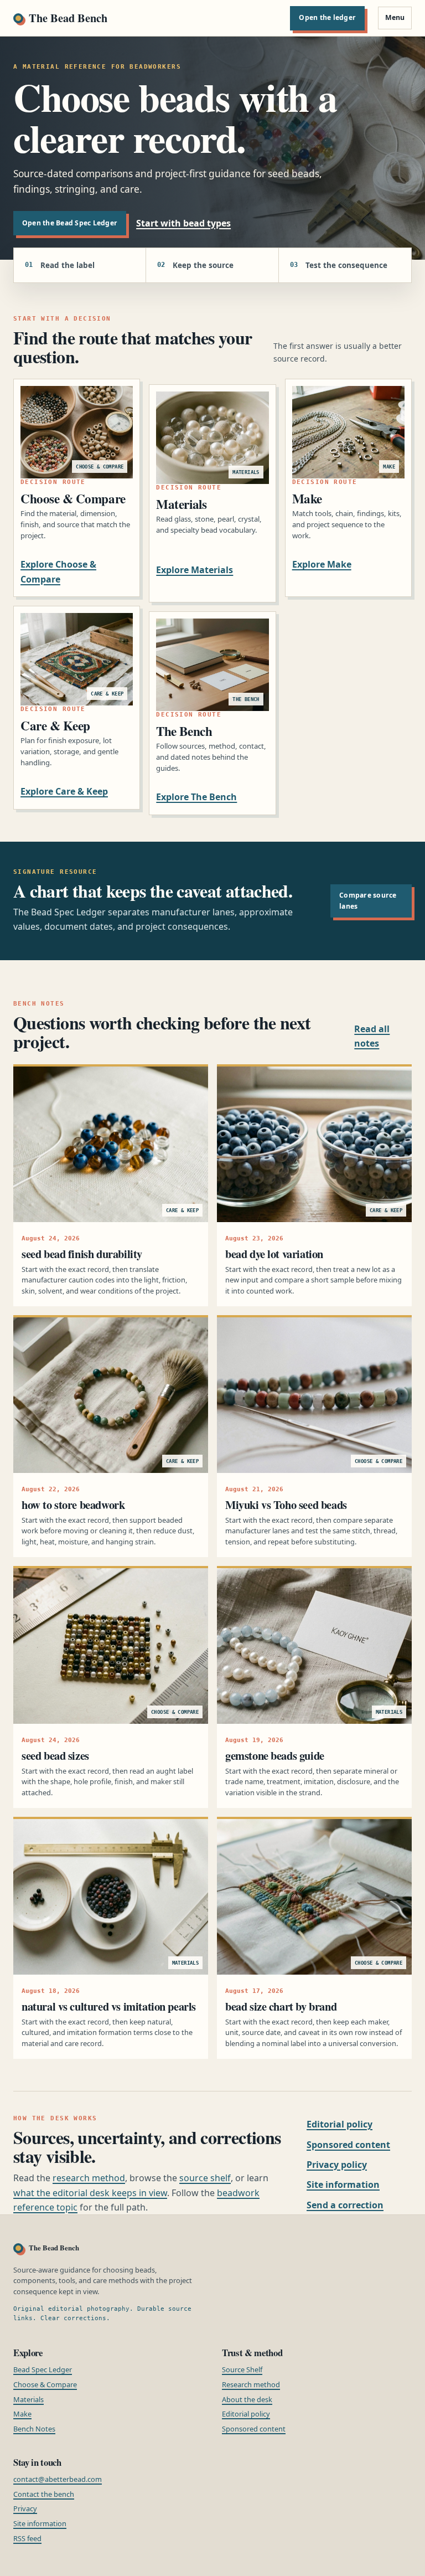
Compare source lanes (368, 901)
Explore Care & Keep (64, 791)
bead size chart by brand (281, 2006)
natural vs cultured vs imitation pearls (109, 2006)
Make (22, 2414)
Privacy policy (337, 2165)
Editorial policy (340, 2124)
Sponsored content (348, 2145)
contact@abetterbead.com (58, 2479)
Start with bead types (183, 223)
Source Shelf (242, 2369)
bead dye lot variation (274, 1254)
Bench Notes (34, 2429)
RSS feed (27, 2538)
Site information (343, 2185)
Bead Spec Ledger (43, 2369)
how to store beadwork (73, 1505)
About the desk (247, 2399)
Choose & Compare (45, 2384)
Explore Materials (195, 570)
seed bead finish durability (82, 1254)
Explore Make (322, 564)
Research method (251, 2384)
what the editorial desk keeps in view (90, 2193)
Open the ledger (327, 17)
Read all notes (372, 1036)
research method (89, 2178)
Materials (28, 2399)
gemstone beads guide (275, 1755)
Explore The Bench (196, 797)
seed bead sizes (55, 1755)
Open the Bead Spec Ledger (70, 223)
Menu (395, 17)
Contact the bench (44, 2494)
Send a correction (345, 2205)
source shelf (205, 2178)
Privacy (25, 2508)
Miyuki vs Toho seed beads (286, 1505)
